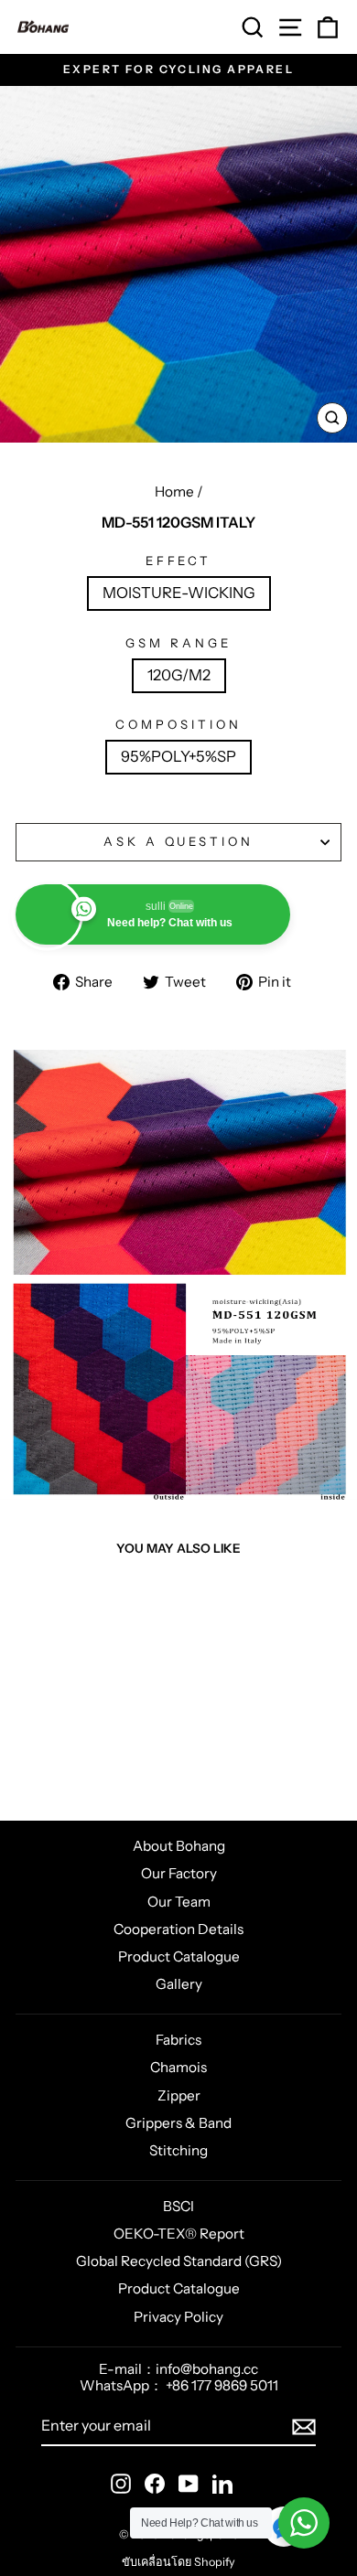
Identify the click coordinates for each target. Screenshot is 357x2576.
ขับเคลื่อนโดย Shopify (178, 2562)
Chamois (178, 2067)
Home (174, 492)
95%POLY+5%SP (178, 756)
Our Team (179, 1902)
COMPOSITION (178, 725)
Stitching (178, 2150)
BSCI (178, 2206)
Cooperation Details (178, 1929)
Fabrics (178, 2040)
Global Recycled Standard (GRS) (179, 2261)
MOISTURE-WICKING (179, 593)
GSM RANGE (178, 643)
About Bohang (179, 1846)
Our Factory (179, 1873)
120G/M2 (179, 675)
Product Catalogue (179, 1956)
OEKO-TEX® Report (179, 2234)
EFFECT (179, 561)
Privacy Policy (178, 2317)
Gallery (179, 1984)
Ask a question (179, 841)
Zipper (179, 2095)
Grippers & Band (178, 2123)
